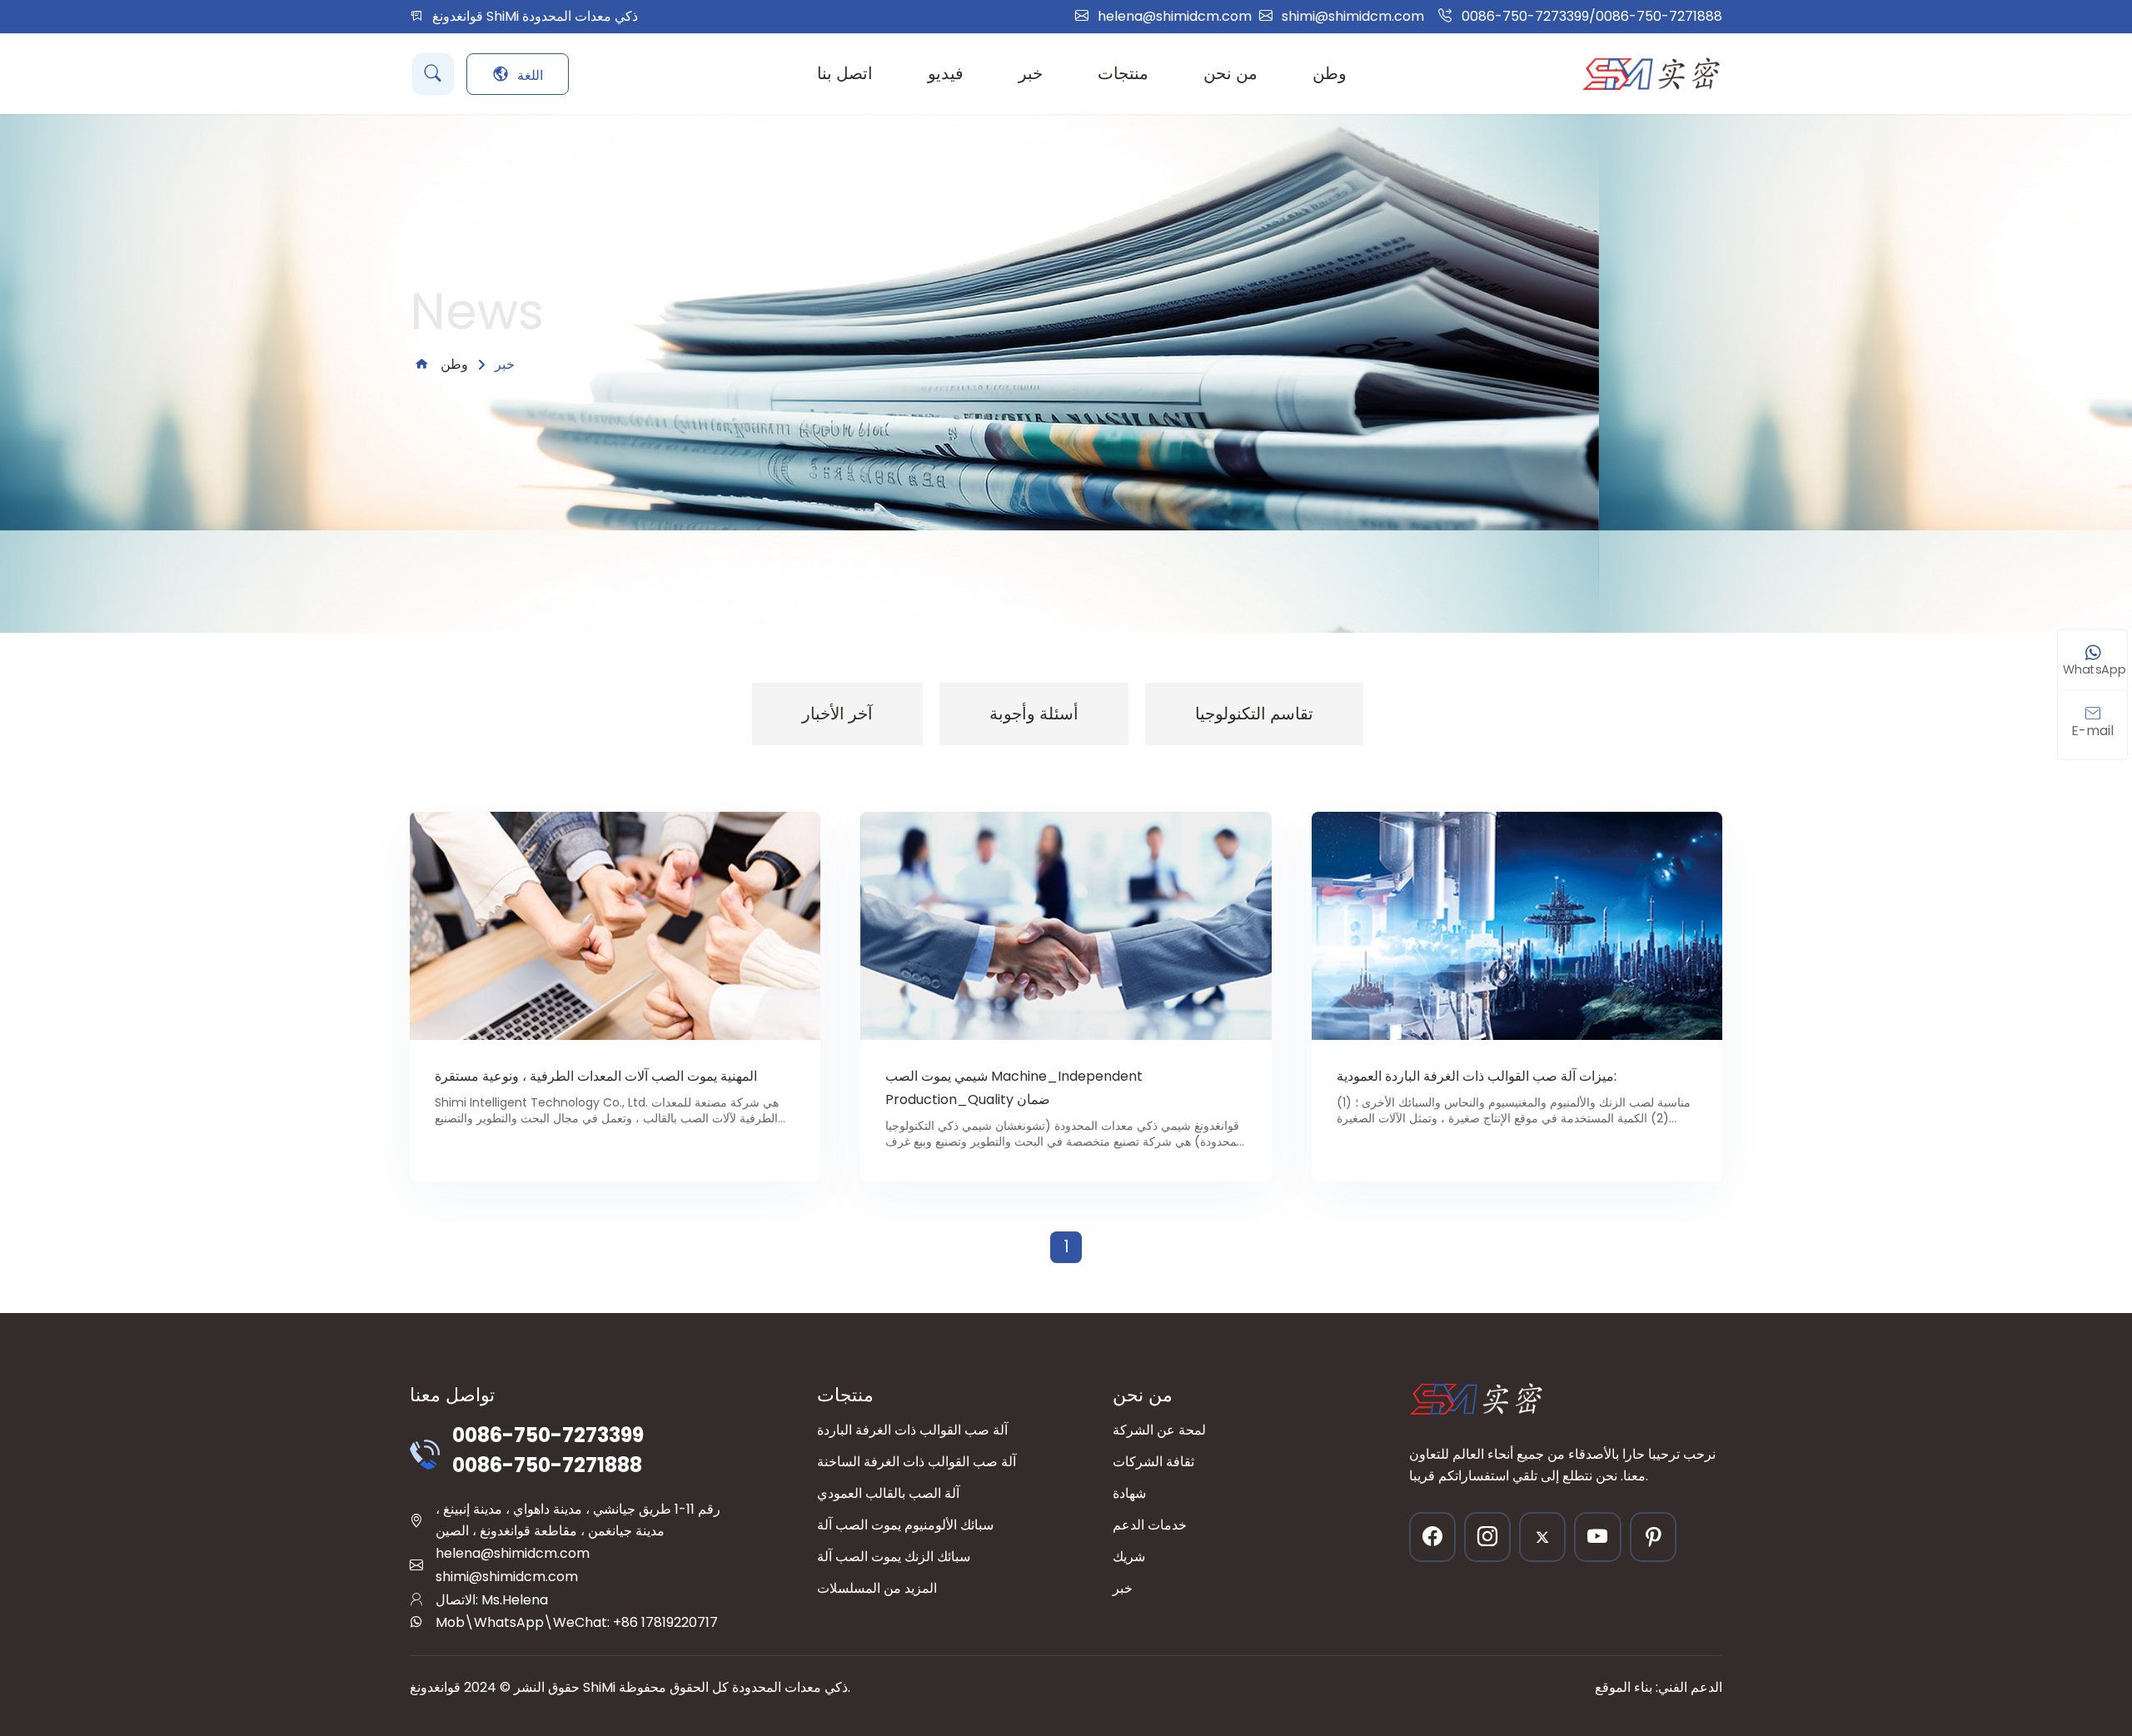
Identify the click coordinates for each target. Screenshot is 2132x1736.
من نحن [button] (1230, 73)
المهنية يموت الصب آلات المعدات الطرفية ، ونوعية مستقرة (596, 1076)
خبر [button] (1031, 73)
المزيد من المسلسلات (877, 1588)
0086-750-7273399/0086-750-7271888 (1592, 16)
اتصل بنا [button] (845, 73)
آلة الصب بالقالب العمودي (888, 1493)
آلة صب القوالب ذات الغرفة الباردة (912, 1430)
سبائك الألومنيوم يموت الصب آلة (905, 1525)
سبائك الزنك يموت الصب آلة (894, 1557)
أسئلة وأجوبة (1034, 714)
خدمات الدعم (1150, 1525)
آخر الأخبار (837, 714)
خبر (1123, 1588)
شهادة (1129, 1493)
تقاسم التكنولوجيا (1254, 714)
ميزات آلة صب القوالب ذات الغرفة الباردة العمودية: (1477, 1076)
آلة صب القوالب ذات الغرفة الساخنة (917, 1462)
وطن (1330, 73)
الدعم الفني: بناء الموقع (1659, 1687)
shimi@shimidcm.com (1353, 16)
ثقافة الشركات (1153, 1462)
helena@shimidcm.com (1175, 16)
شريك (1129, 1557)
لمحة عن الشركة (1159, 1430)
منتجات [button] (1123, 73)
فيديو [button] (946, 73)
